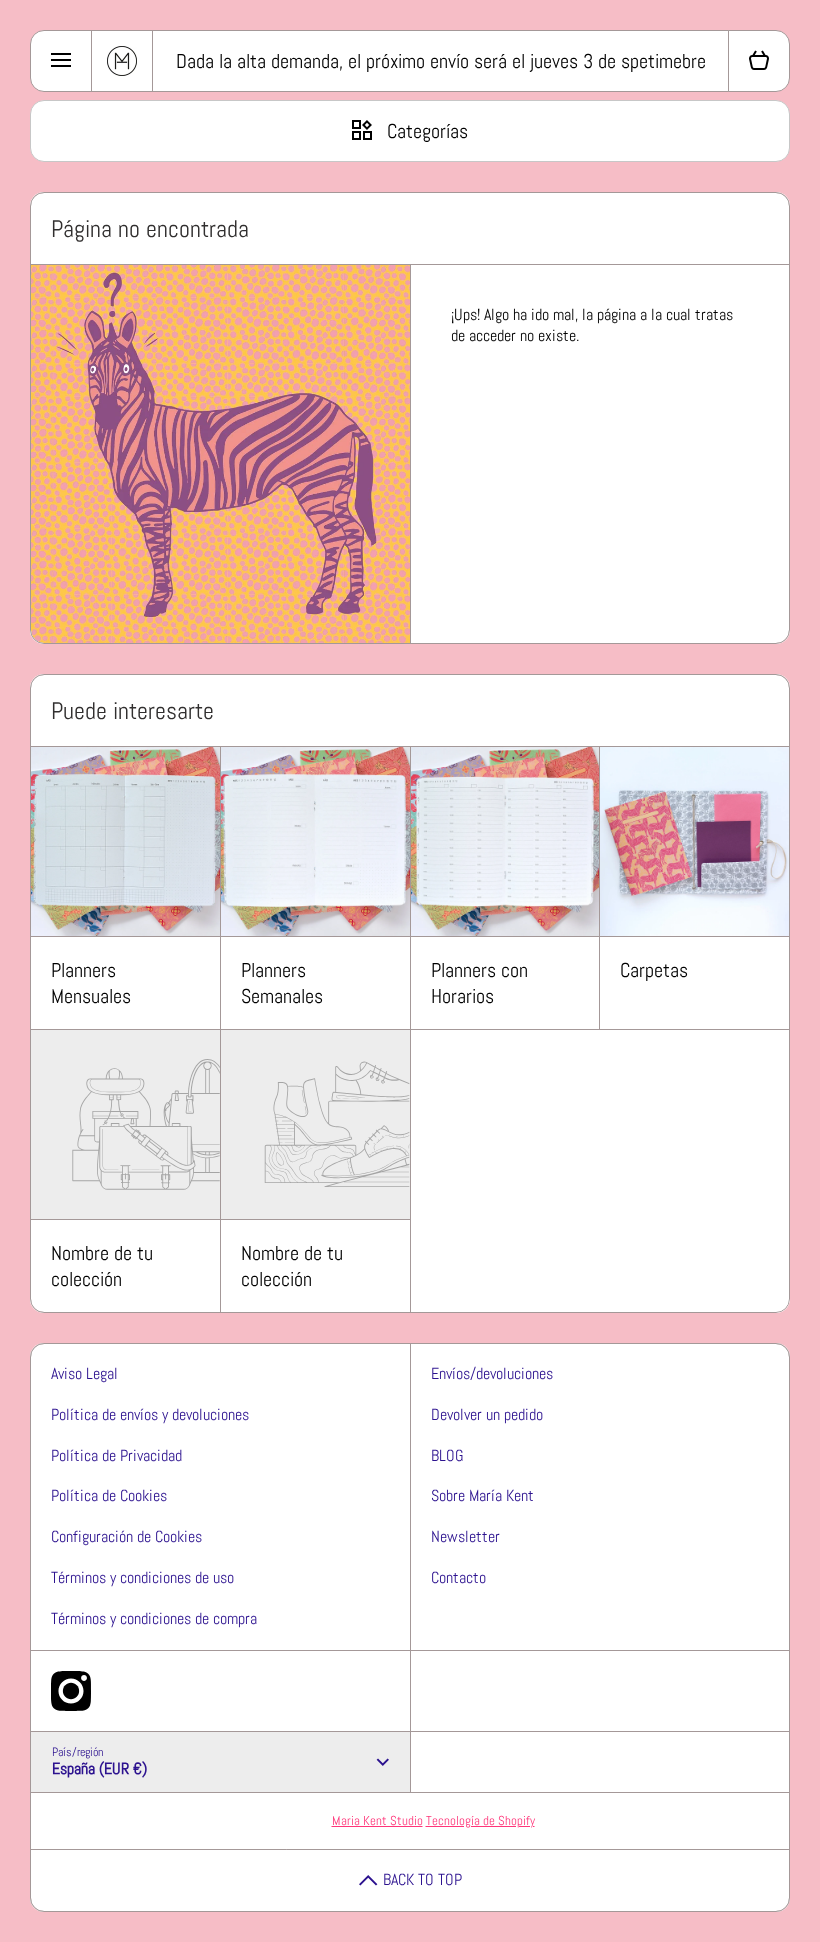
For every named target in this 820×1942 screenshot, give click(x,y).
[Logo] (122, 61)
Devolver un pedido (487, 1414)
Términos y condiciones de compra (154, 1618)
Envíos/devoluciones (492, 1373)
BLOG (447, 1455)
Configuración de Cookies (126, 1536)
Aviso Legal (84, 1373)
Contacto (458, 1577)
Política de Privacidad (116, 1455)
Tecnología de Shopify (480, 1820)
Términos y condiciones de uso (142, 1577)
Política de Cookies (109, 1495)
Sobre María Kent (482, 1495)
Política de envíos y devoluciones (150, 1414)
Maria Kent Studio (377, 1820)
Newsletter (465, 1536)
